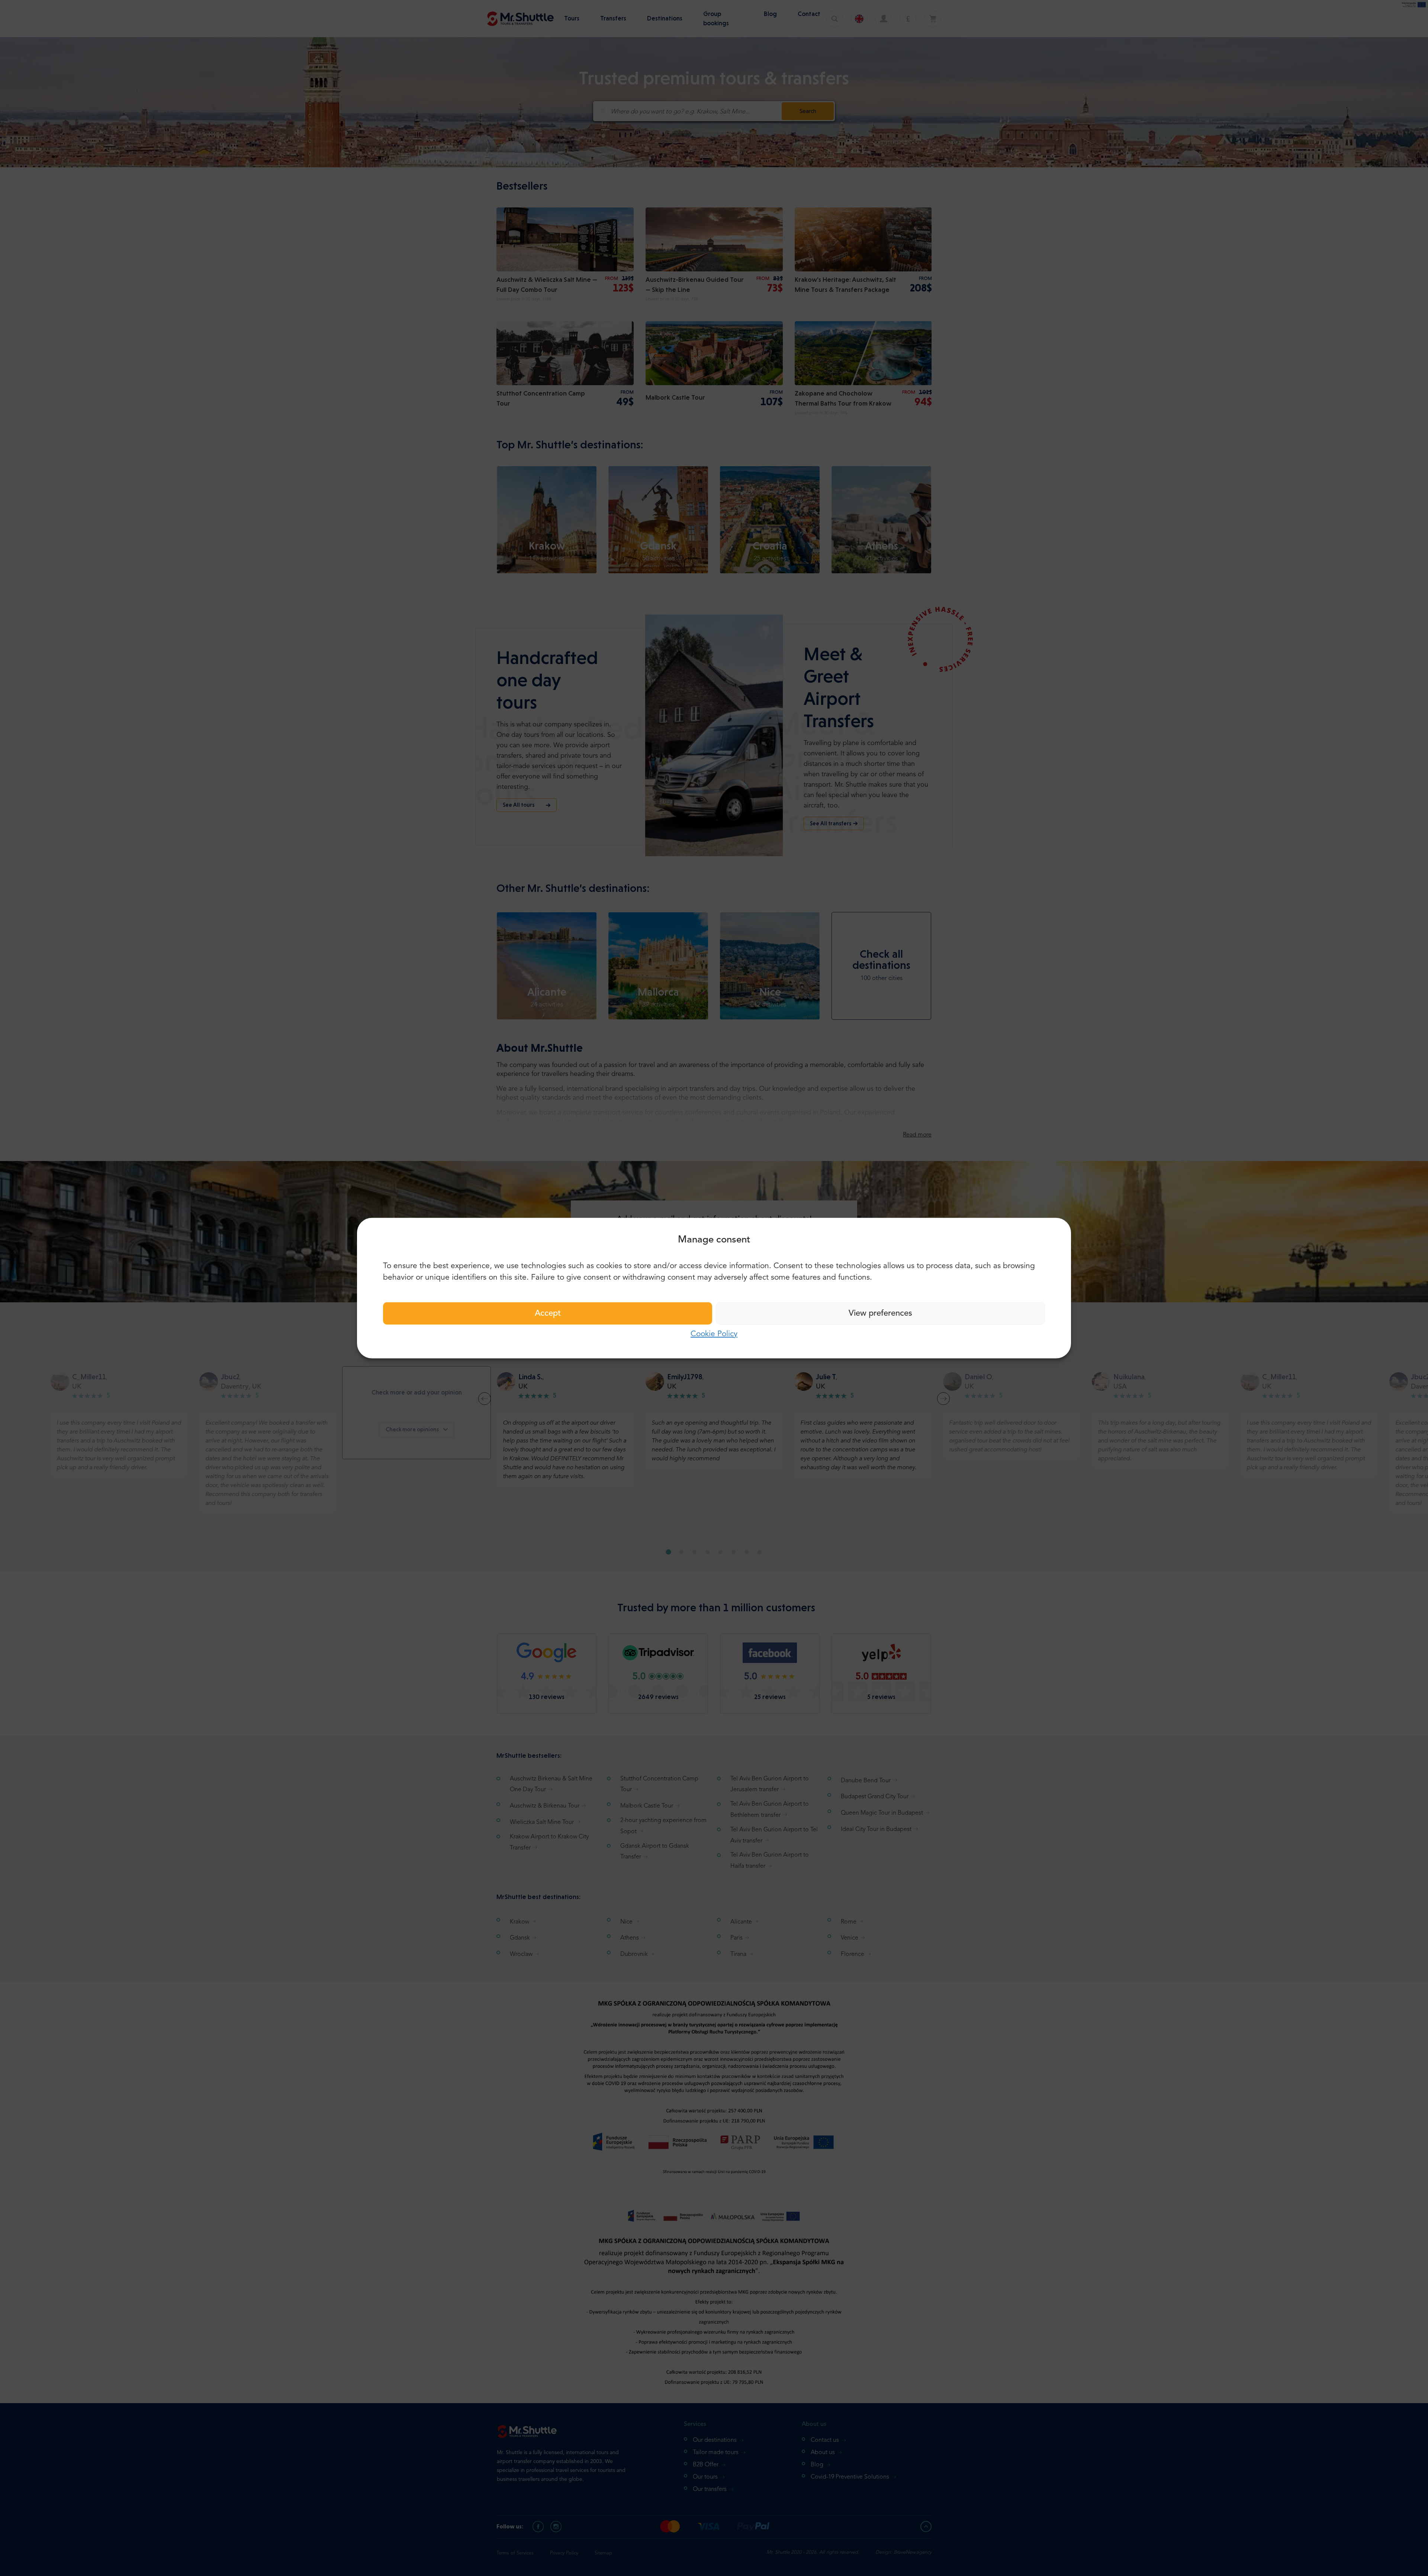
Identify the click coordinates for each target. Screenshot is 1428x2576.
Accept (548, 1313)
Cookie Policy (714, 1334)
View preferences (880, 1313)
